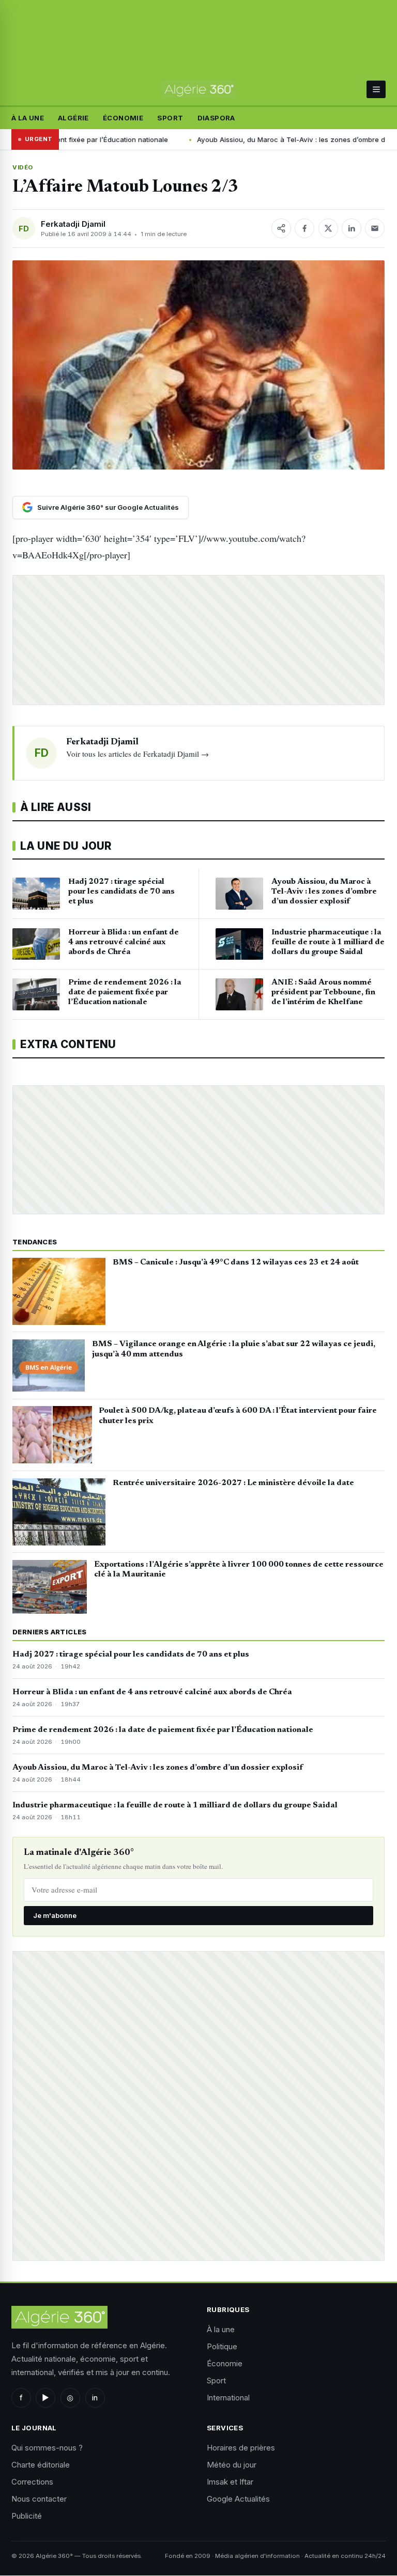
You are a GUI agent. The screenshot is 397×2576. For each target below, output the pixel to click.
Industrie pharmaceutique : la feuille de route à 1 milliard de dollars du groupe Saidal (175, 1805)
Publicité (27, 2516)
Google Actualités (238, 2499)
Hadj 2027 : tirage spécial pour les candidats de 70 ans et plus (131, 1654)
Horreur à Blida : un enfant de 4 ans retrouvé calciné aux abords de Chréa (152, 1692)
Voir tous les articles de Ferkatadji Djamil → (138, 754)
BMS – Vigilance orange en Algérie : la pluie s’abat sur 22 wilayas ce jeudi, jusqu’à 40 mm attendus (234, 1349)
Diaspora (216, 118)
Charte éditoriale (41, 2465)
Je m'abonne (55, 1915)
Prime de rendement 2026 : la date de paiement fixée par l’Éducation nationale (163, 1730)
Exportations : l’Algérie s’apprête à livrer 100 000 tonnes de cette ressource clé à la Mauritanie (239, 1570)
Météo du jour (232, 2465)
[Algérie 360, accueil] (199, 90)
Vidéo (23, 167)
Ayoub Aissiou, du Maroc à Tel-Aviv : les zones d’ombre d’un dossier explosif (158, 1768)
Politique (222, 2346)
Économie (123, 118)
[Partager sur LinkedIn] (352, 228)
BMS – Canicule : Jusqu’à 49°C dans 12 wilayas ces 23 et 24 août (236, 1262)
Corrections (32, 2482)
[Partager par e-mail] (375, 228)
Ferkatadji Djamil (73, 224)
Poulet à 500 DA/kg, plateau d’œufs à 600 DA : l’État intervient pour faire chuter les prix (238, 1416)
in (95, 2398)
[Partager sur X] (328, 228)
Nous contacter (39, 2499)
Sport (170, 118)
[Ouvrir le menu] (376, 89)
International (228, 2398)
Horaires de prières (241, 2448)
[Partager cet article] (281, 228)
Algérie (73, 118)
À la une (28, 118)
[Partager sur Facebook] (304, 228)
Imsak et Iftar (230, 2482)
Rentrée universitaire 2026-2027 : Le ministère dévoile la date (233, 1483)
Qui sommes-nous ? (47, 2448)
